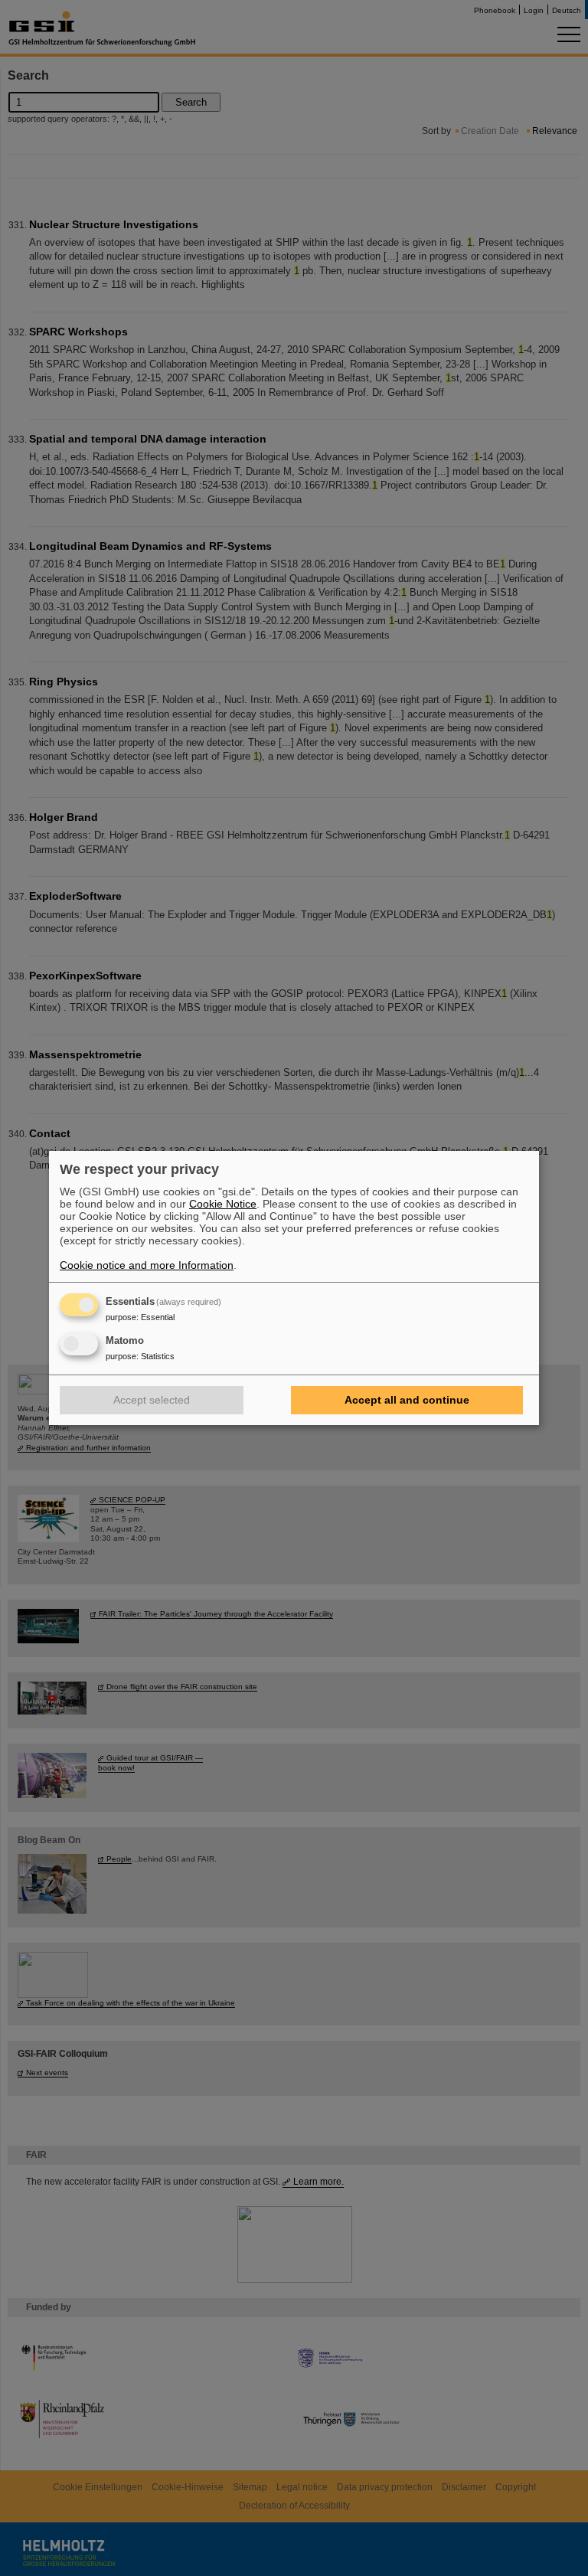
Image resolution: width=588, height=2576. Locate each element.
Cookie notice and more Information (147, 1265)
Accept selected (152, 1400)
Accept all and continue (407, 1400)
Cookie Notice (223, 1204)
